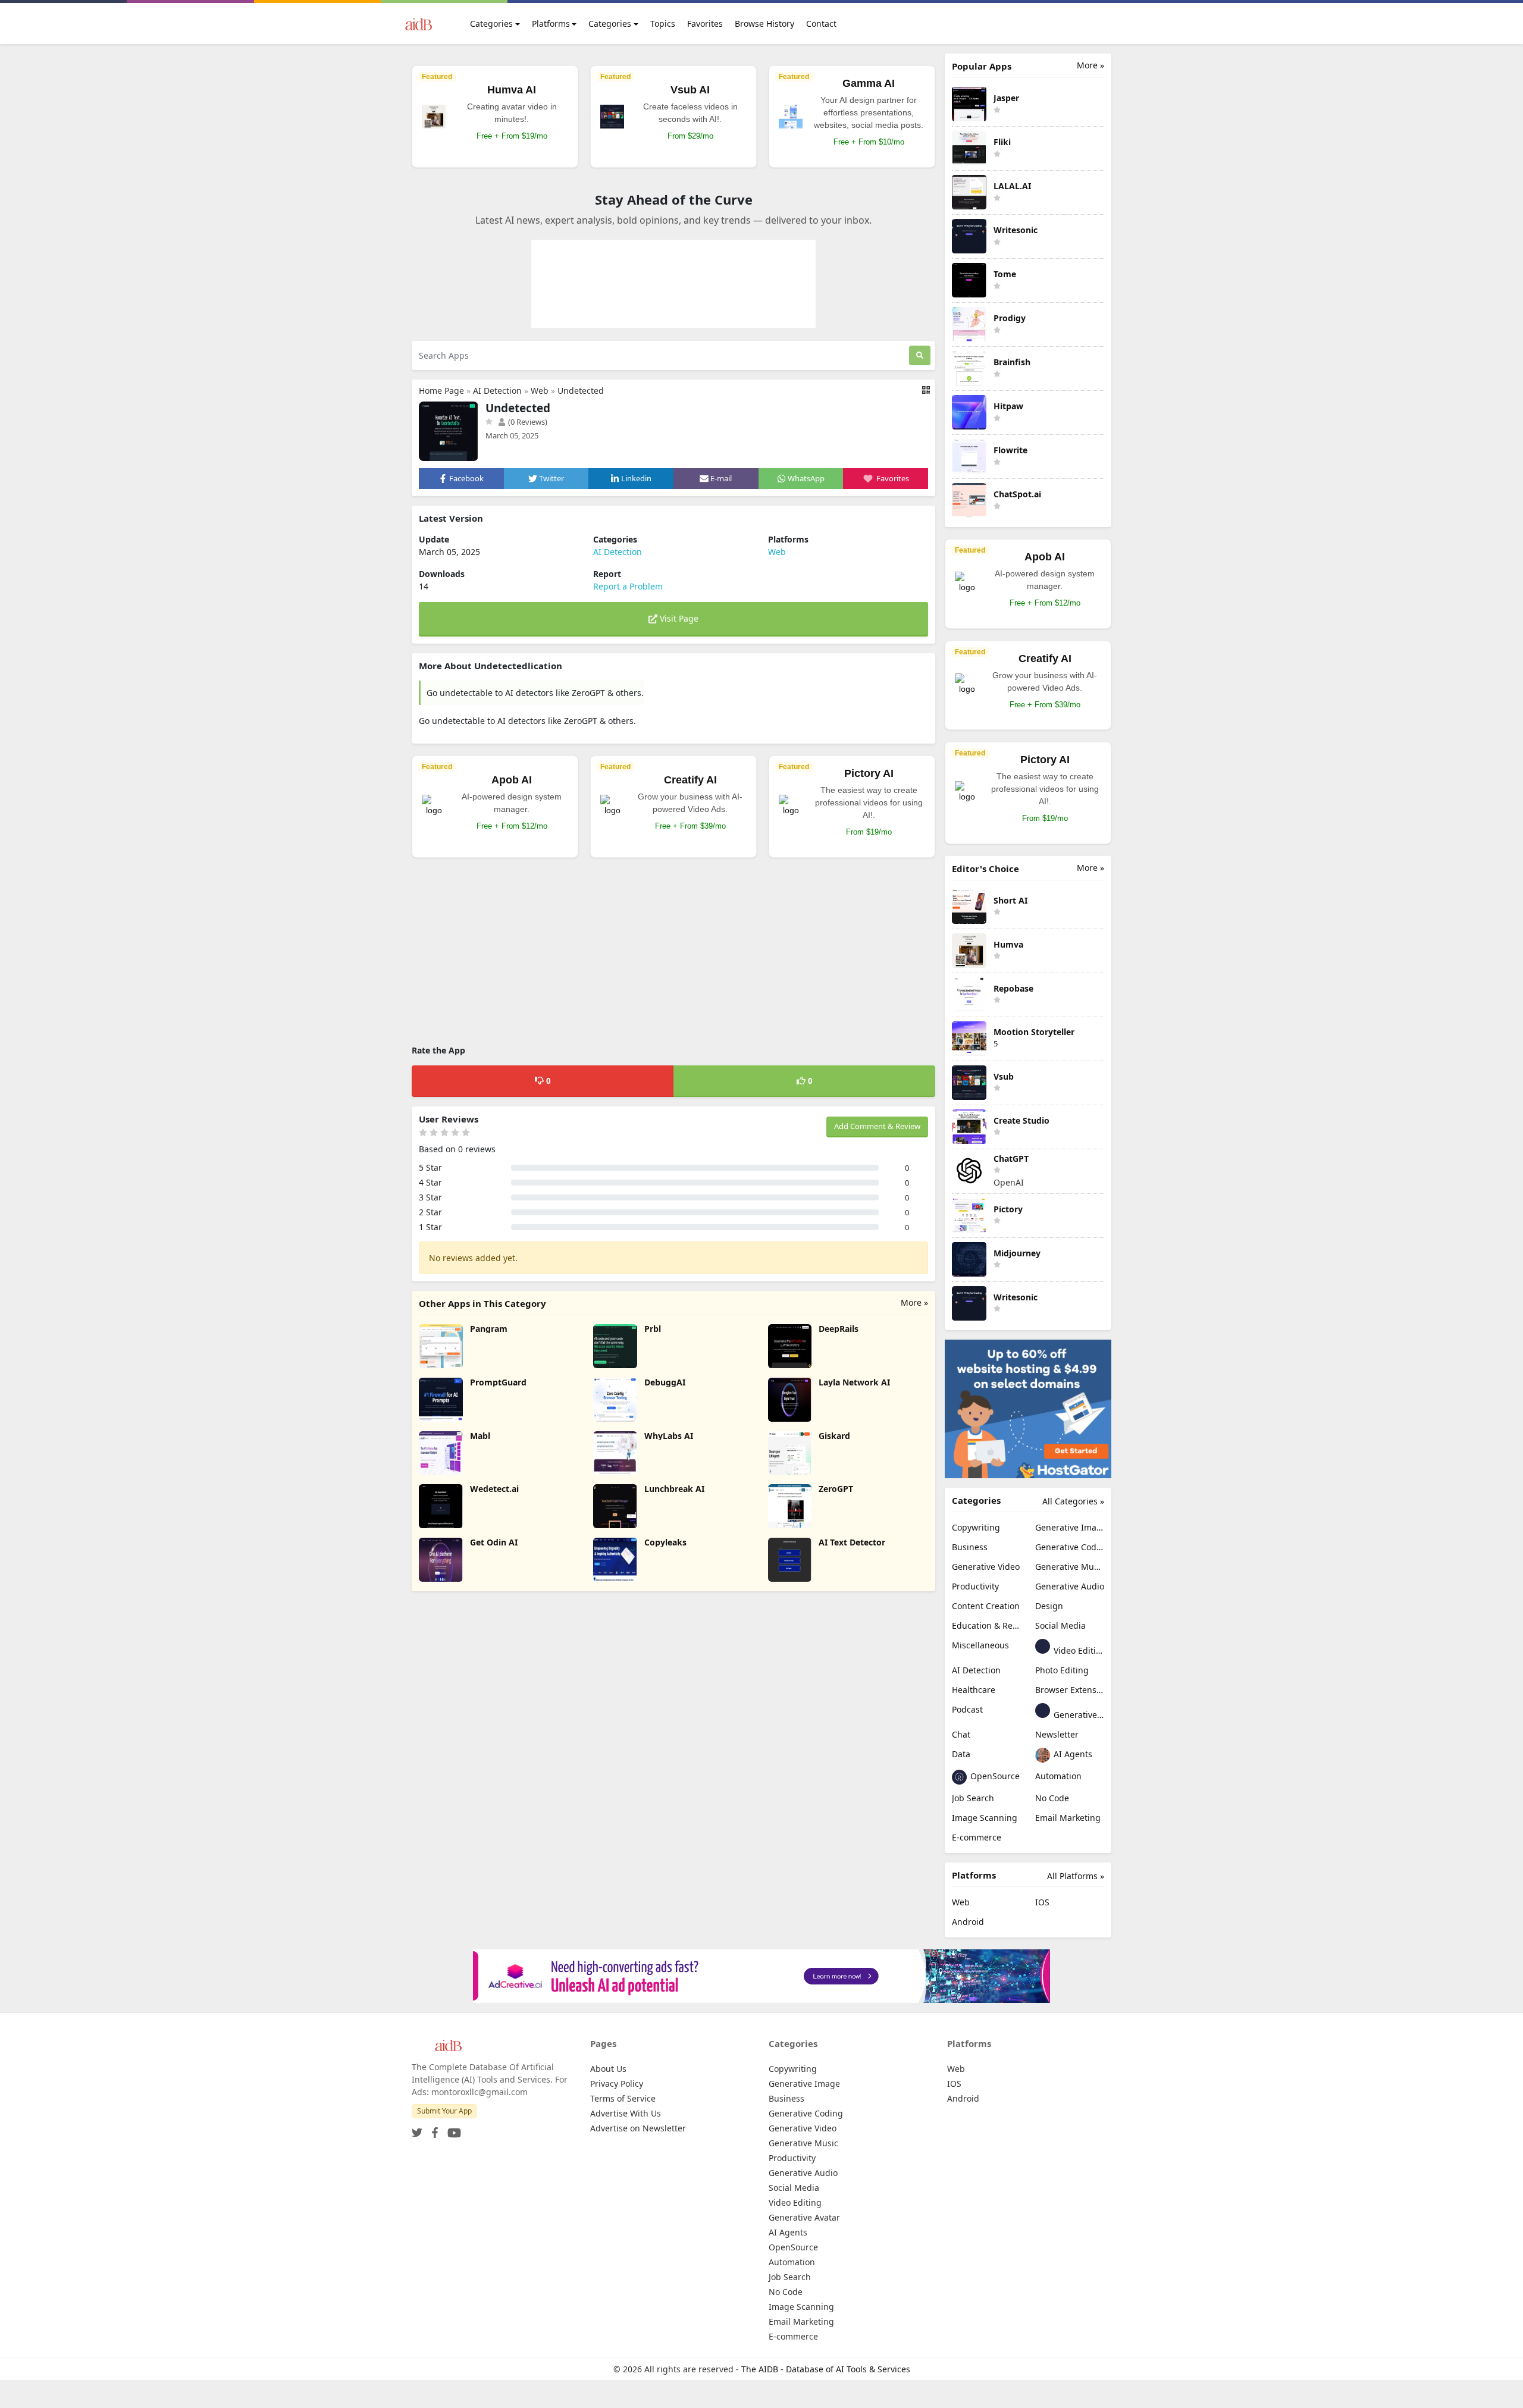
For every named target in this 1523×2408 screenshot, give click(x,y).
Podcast (967, 1709)
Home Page (441, 391)
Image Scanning (985, 1818)
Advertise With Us (626, 2113)
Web (540, 391)
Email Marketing (1068, 1818)
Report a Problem (628, 586)
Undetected (581, 391)
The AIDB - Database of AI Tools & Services (826, 2369)
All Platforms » (1076, 1876)
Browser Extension (1070, 1690)
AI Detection (497, 391)
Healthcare (974, 1690)
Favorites (705, 23)
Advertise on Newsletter (638, 2128)
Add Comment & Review (877, 1126)
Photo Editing (1062, 1670)
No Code (1052, 1798)
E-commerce (977, 1837)
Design (1049, 1606)
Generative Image (1070, 1527)
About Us (608, 2069)
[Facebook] (433, 2129)
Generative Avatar (1078, 1715)
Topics (663, 23)
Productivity (975, 1586)
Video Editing (1078, 1650)
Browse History (764, 23)
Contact (821, 23)
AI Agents (1072, 1754)
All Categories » (1073, 1501)
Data (961, 1754)
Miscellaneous (980, 1645)
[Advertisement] (673, 953)
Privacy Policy (617, 2084)
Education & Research (986, 1625)
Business (970, 1547)
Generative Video (986, 1567)
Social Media (1060, 1625)
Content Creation (986, 1606)
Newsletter (1057, 1734)
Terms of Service (623, 2098)
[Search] (920, 355)
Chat (961, 1734)
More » (914, 1302)
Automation (1058, 1776)
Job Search (973, 1798)
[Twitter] (417, 2129)
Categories (491, 23)
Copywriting (976, 1527)
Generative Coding (1070, 1547)
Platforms (551, 23)
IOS (1042, 1902)
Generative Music (1070, 1567)
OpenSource (994, 1776)
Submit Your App (444, 2111)
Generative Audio (1070, 1586)
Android (968, 1922)
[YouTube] (452, 2129)
